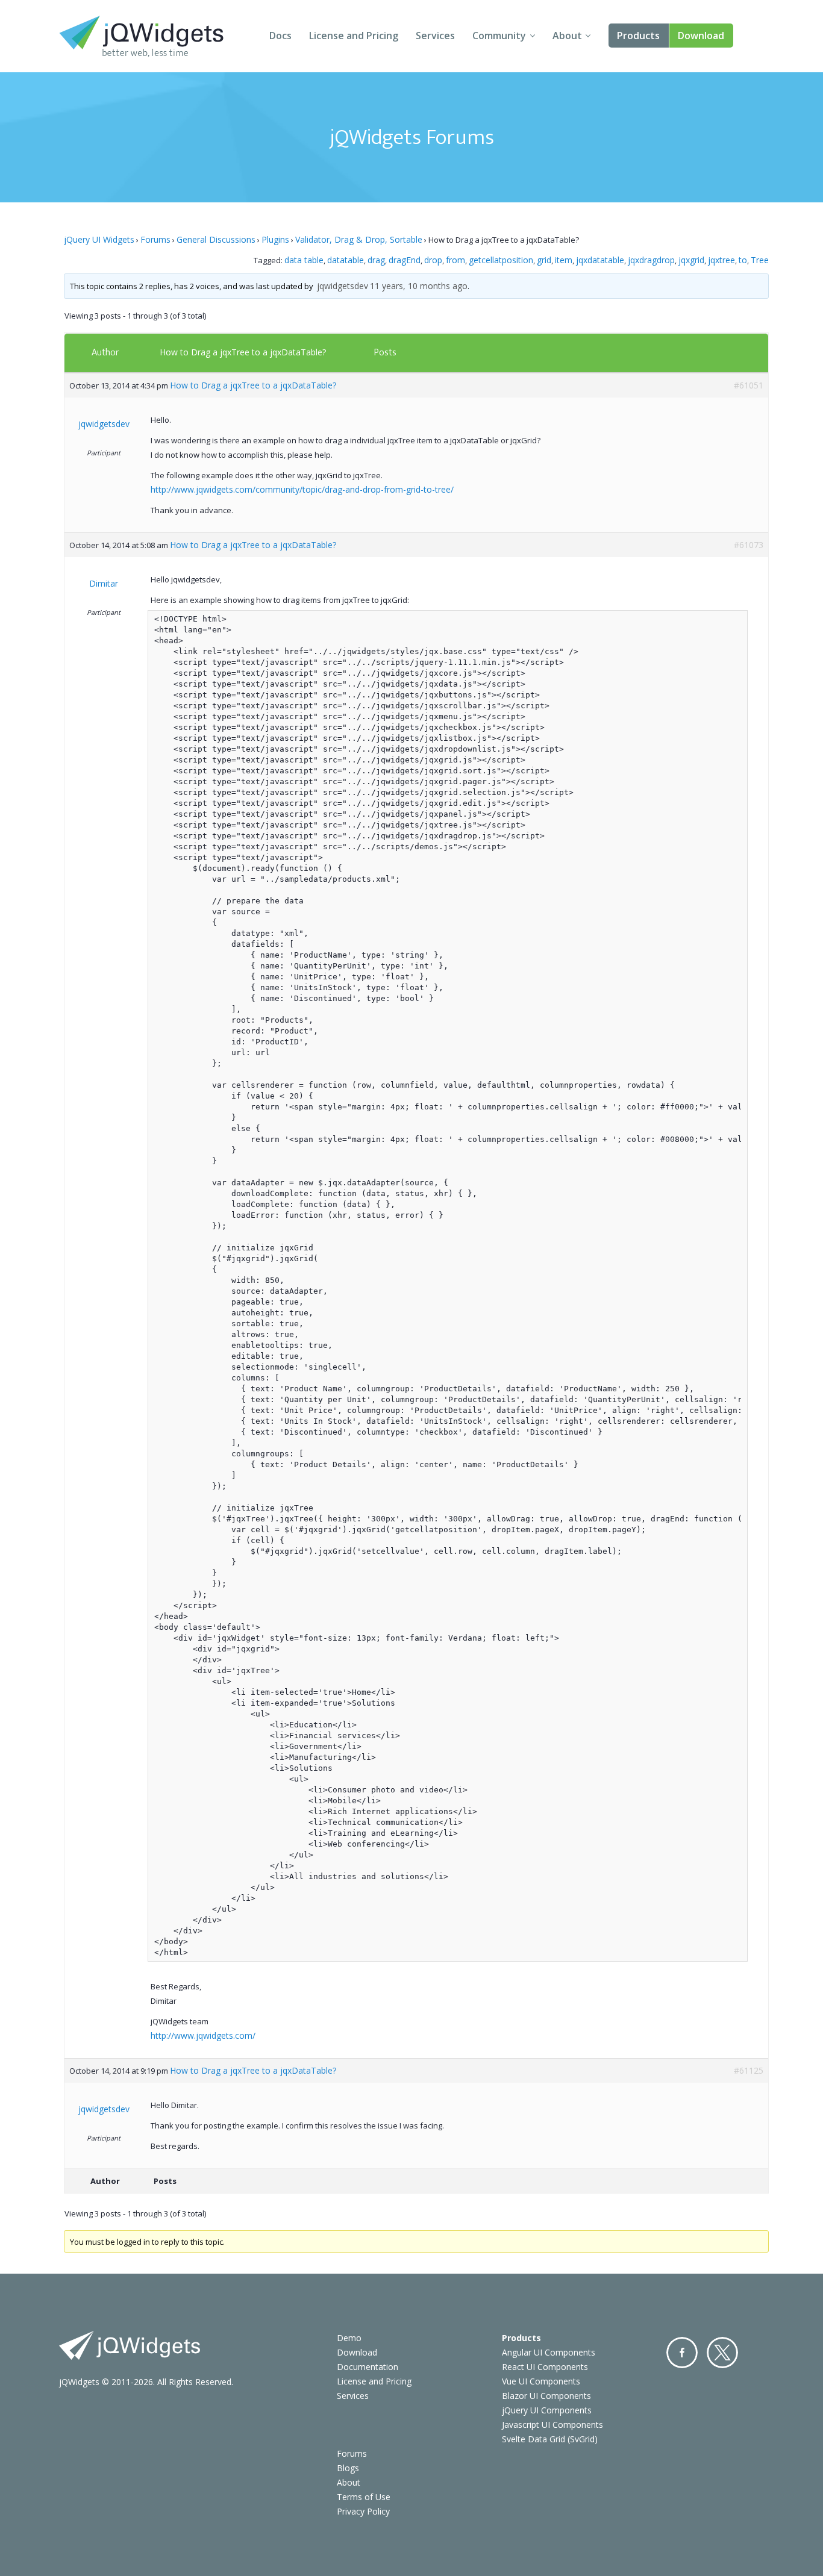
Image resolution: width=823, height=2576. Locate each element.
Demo (349, 2338)
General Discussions (216, 239)
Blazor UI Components (546, 2396)
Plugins (275, 239)
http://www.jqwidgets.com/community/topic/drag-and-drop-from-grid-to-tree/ (302, 489)
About (567, 36)
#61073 (749, 545)
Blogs (348, 2468)
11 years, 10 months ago (419, 286)
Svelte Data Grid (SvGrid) (550, 2439)
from (455, 260)
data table (304, 260)
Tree (760, 260)
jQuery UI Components (547, 2410)
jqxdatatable (600, 260)
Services (435, 36)
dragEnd (405, 260)
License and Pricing (354, 36)
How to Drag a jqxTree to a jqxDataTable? (243, 352)
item (564, 260)
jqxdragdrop (651, 260)
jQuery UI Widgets (99, 239)
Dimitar (104, 583)
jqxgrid (691, 260)
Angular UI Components (549, 2352)
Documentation (368, 2367)
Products (638, 36)
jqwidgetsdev (343, 286)
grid (544, 260)
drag (376, 260)
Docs (280, 36)
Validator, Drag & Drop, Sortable (359, 239)
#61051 (749, 385)
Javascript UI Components (552, 2425)
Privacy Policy (363, 2511)
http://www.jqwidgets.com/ (203, 2035)
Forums (155, 239)
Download (701, 36)
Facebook (682, 2353)
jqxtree (721, 260)
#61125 (749, 2070)
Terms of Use (364, 2497)
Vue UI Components (541, 2381)
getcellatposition (501, 260)
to (743, 260)
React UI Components (545, 2367)
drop (433, 260)
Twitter (722, 2353)
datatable (346, 260)
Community (499, 36)
